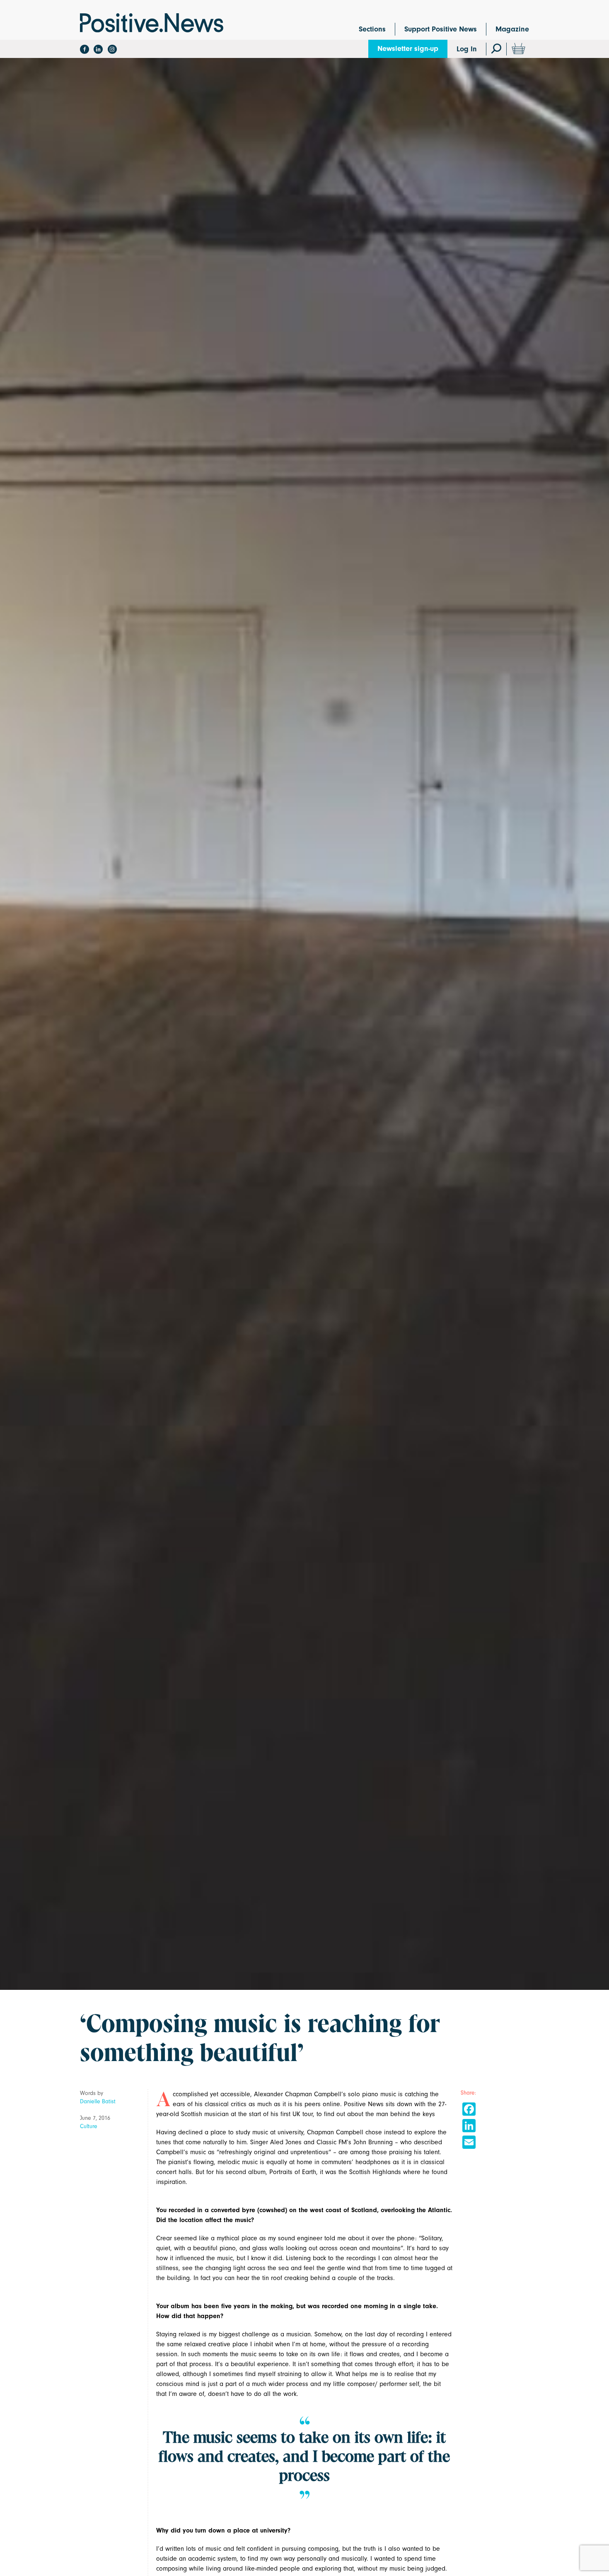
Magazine (512, 29)
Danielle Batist (98, 2101)
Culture (89, 2126)
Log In (467, 49)
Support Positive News (441, 29)
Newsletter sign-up (408, 49)
